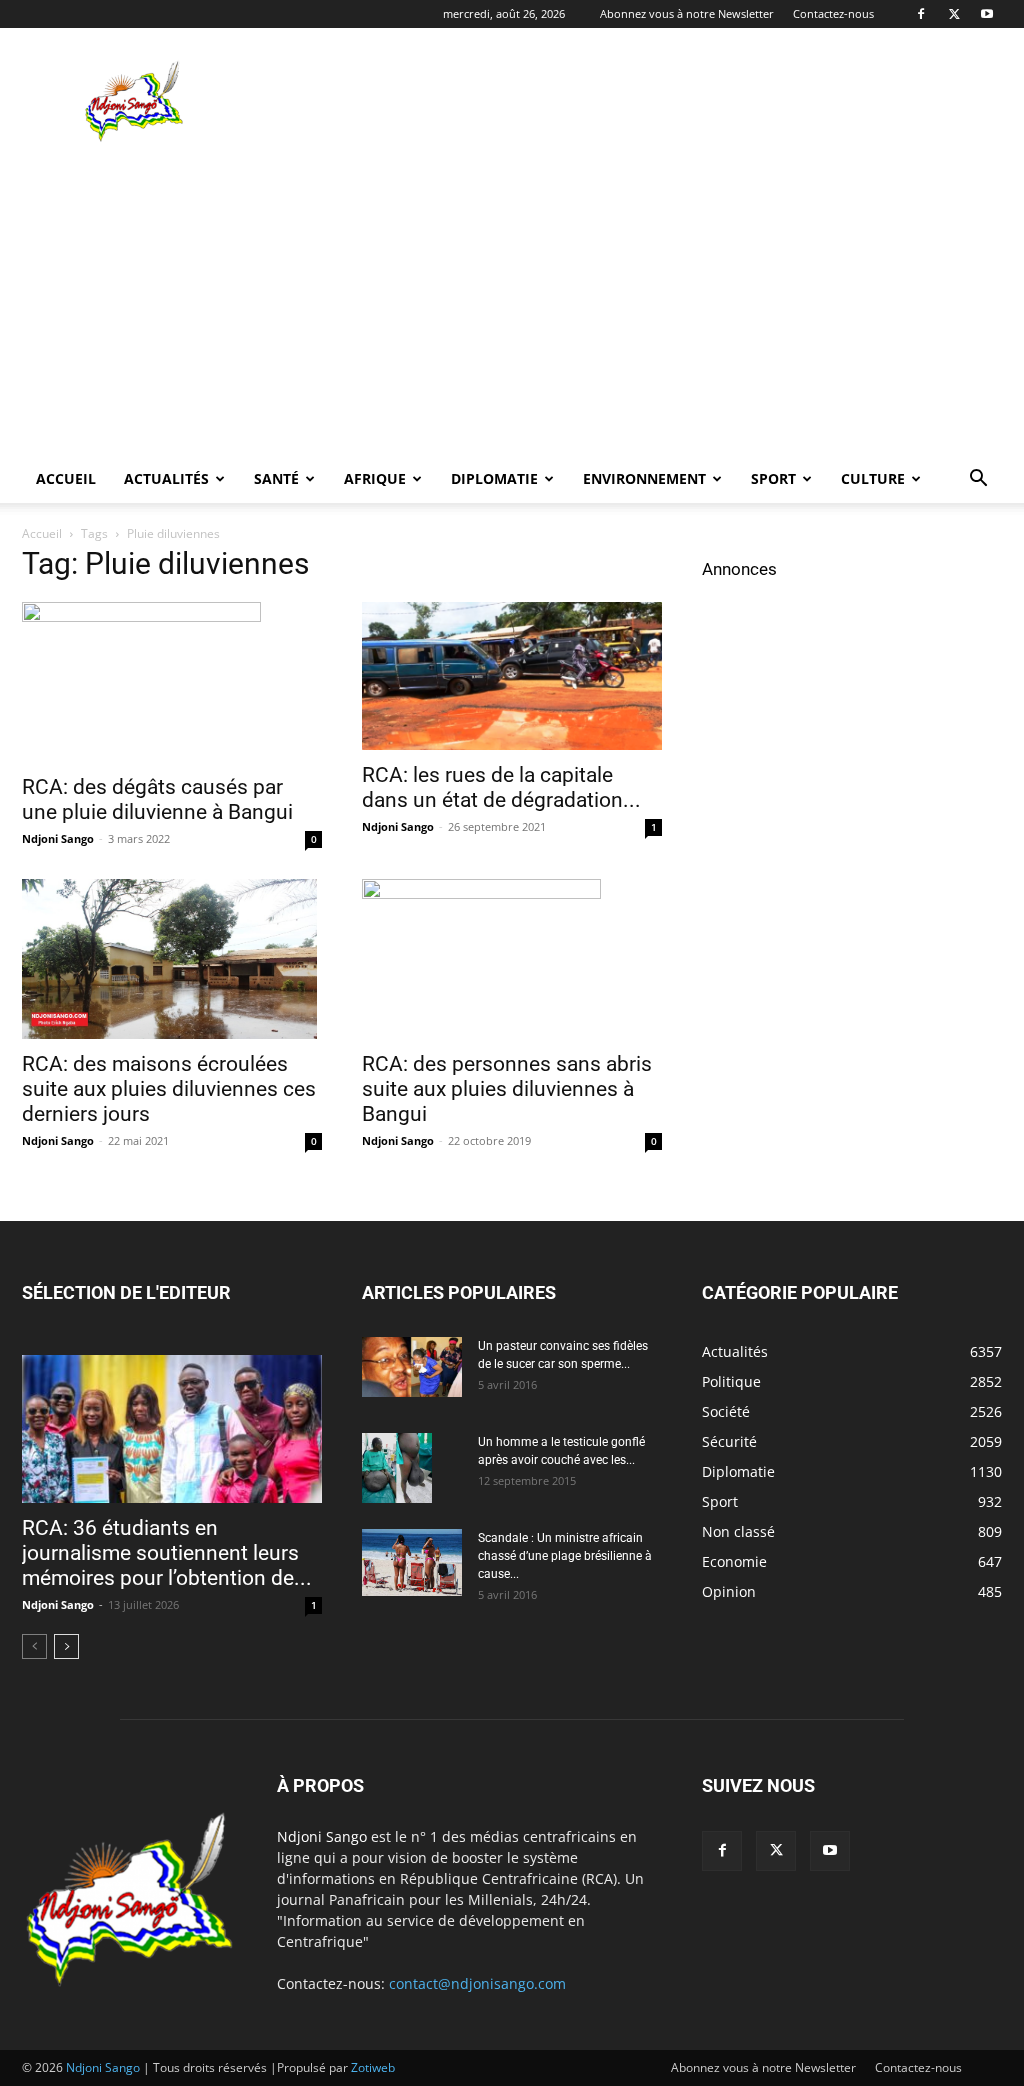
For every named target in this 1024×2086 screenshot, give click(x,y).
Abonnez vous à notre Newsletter (687, 13)
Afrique (375, 478)
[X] (954, 14)
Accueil (66, 478)
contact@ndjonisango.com (477, 1983)
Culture (873, 478)
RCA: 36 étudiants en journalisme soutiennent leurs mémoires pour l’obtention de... (167, 1553)
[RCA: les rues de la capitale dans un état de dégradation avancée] (512, 676)
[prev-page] (34, 1646)
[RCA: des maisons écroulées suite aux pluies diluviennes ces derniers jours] (172, 959)
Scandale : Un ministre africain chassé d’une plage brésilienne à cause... (565, 1556)
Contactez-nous (833, 13)
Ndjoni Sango (58, 838)
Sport (773, 478)
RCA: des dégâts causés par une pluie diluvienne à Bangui (157, 799)
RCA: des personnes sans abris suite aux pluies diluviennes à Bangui (507, 1089)
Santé (276, 478)
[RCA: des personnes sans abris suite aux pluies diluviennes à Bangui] (512, 959)
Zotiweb (373, 2067)
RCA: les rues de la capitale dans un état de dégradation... (501, 787)
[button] (978, 480)
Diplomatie (494, 478)
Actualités (166, 478)
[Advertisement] (638, 101)
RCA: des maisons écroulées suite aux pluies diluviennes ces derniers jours (169, 1089)
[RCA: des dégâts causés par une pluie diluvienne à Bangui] (172, 682)
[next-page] (66, 1646)
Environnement (644, 478)
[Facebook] (921, 14)
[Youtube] (987, 14)
